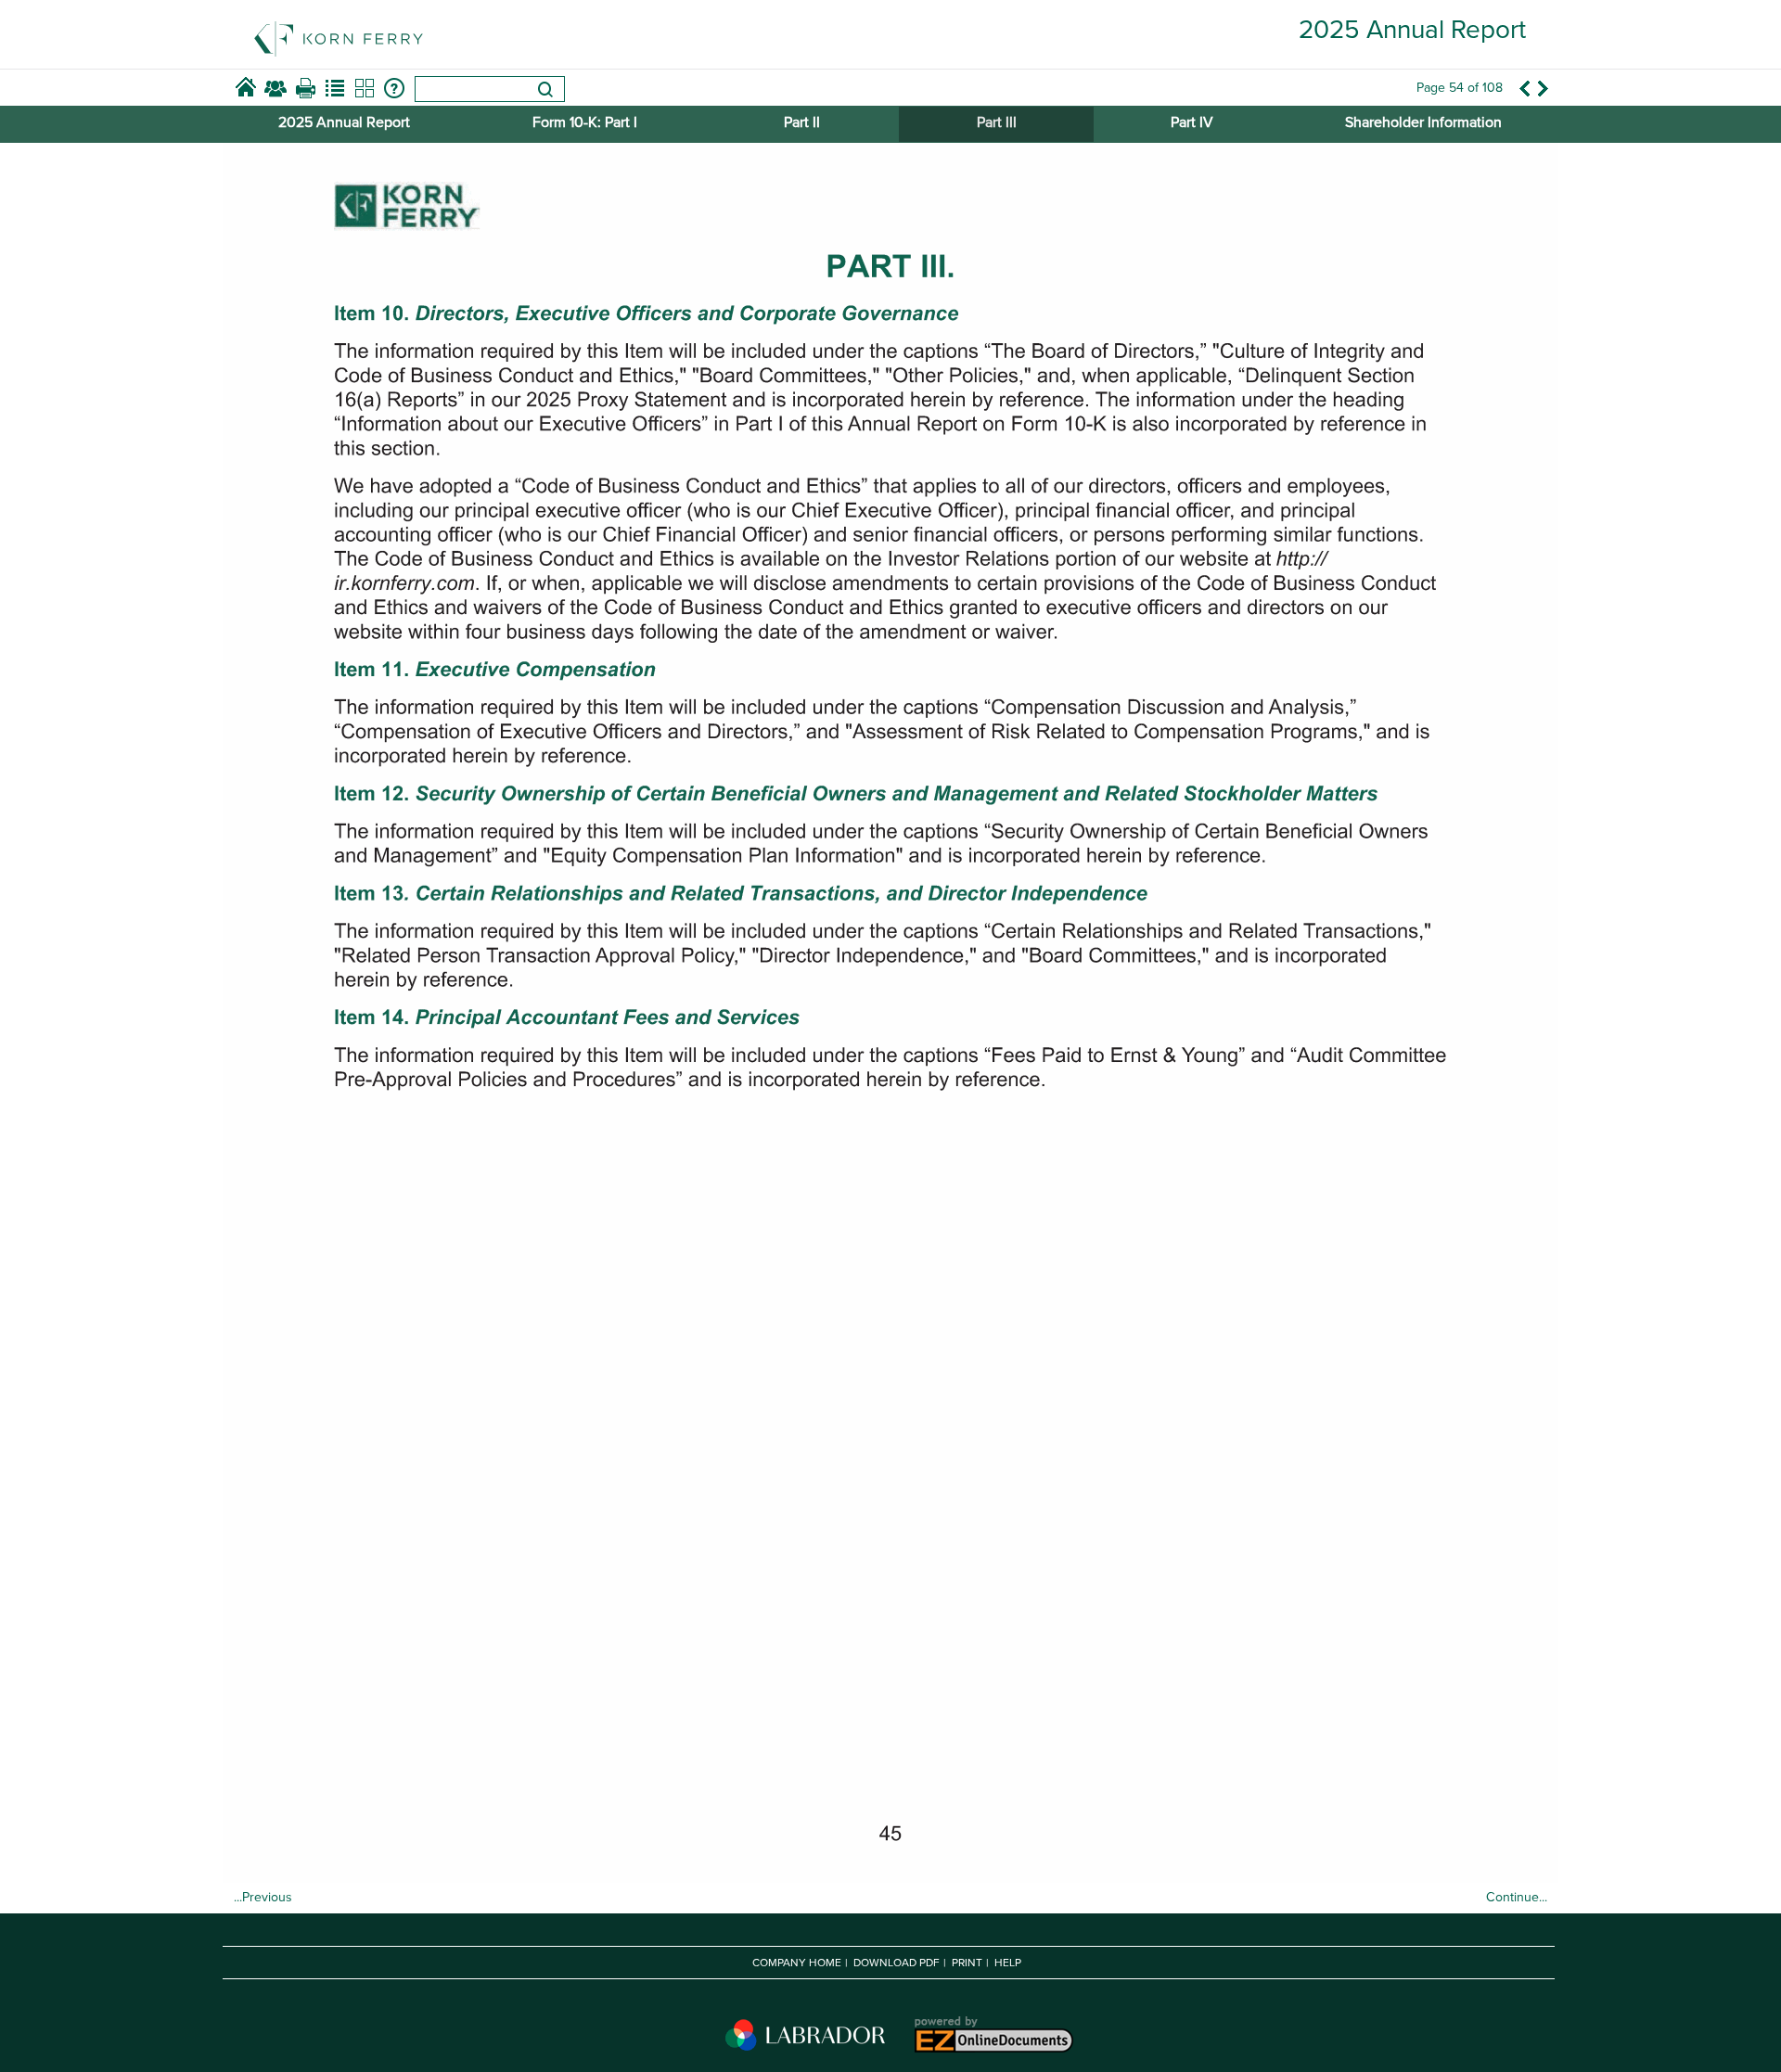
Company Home (797, 1963)
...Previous (263, 1897)
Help (1008, 1963)
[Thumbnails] (365, 88)
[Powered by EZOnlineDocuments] (993, 2052)
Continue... (1517, 1897)
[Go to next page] (1544, 88)
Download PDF (897, 1963)
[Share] (275, 88)
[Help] (394, 88)
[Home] (246, 88)
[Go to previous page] (1524, 88)
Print (967, 1963)
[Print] (305, 88)
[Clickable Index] (335, 88)
